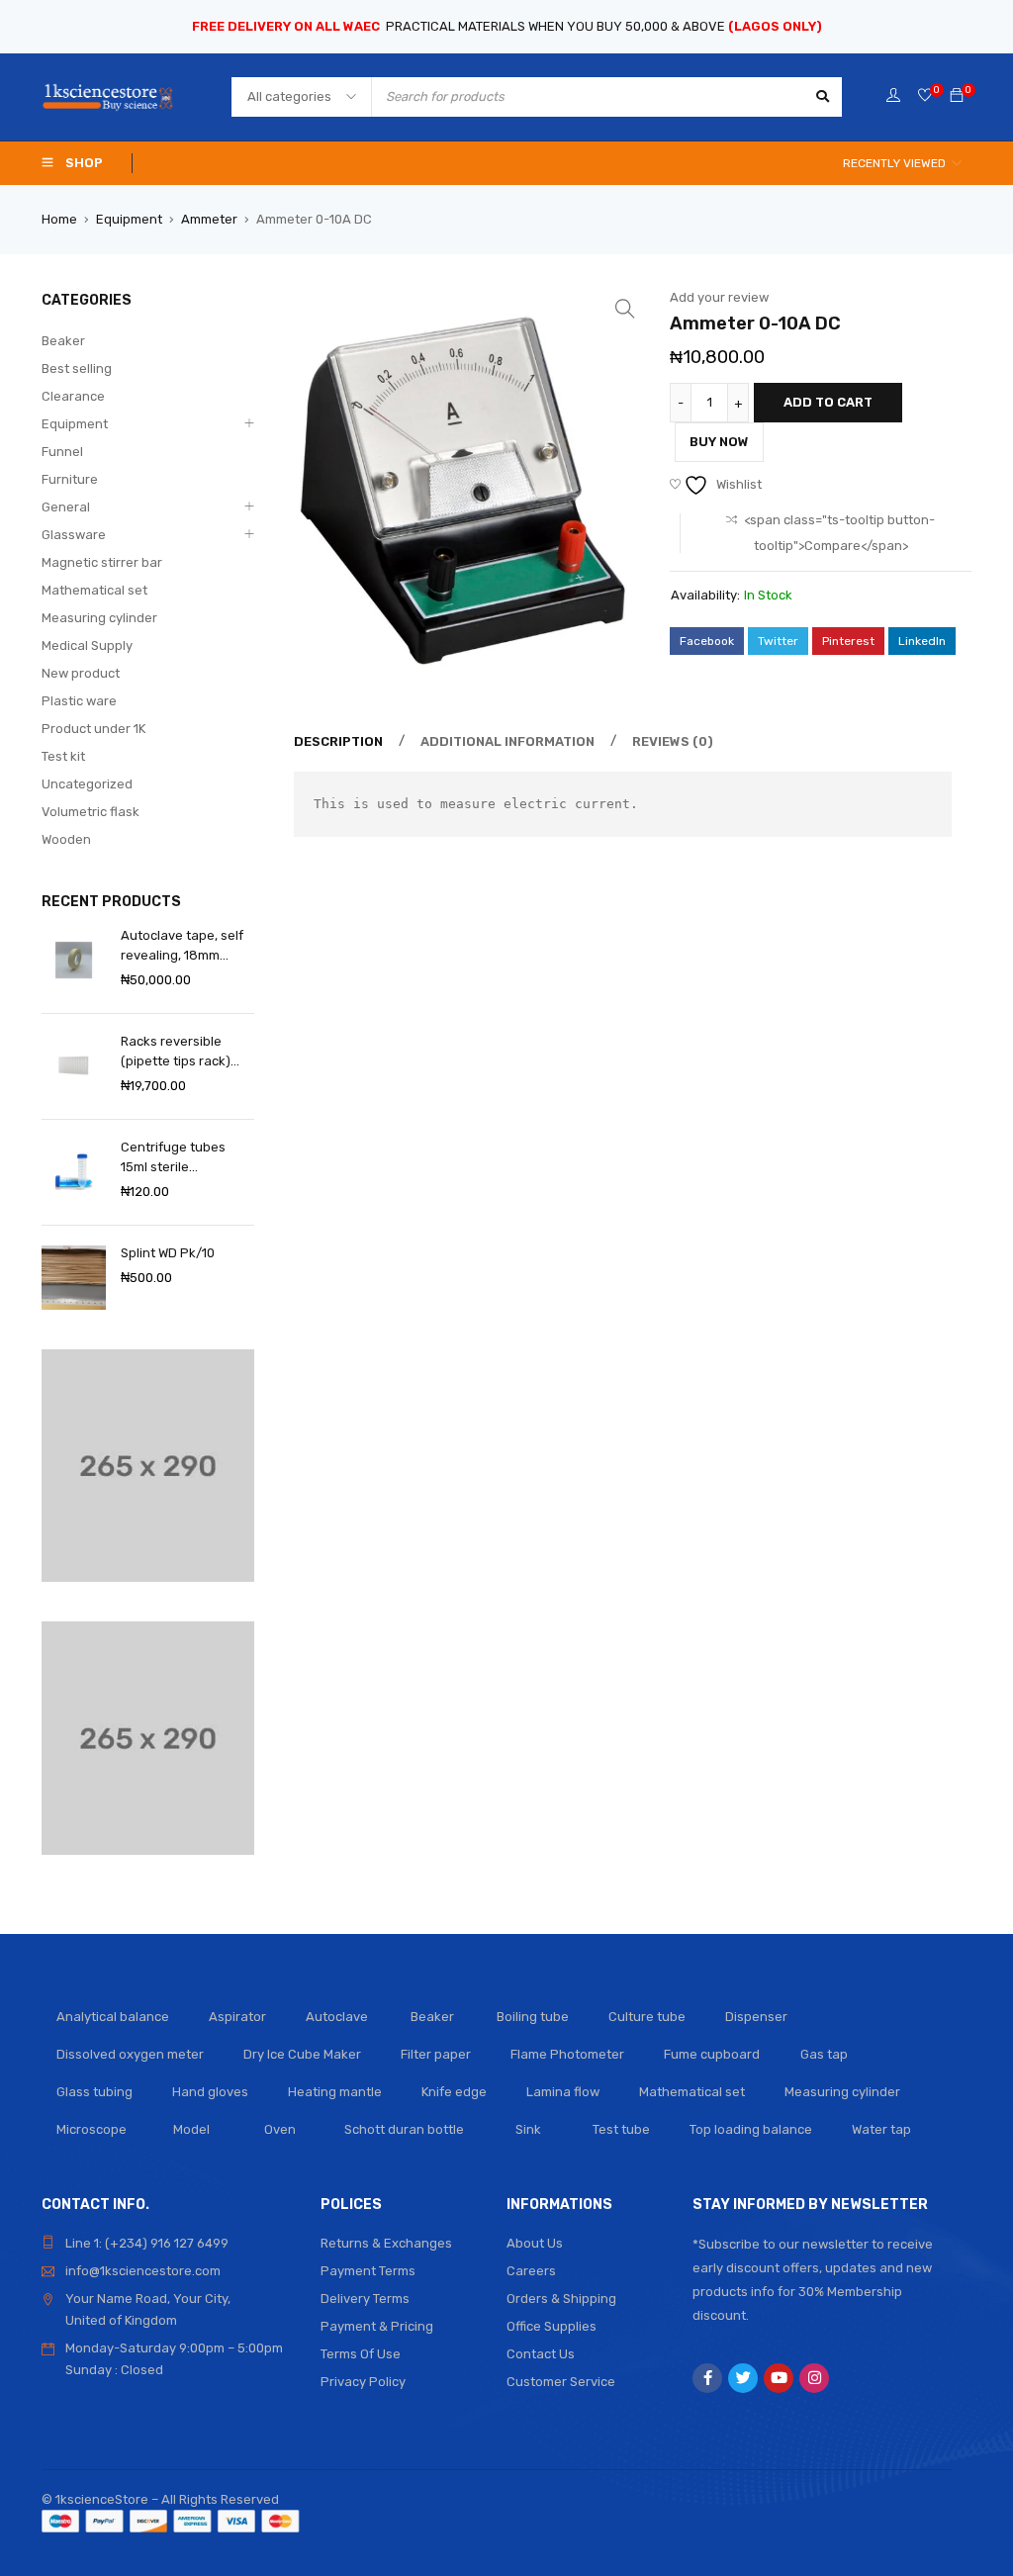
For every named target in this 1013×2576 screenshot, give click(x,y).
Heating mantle (335, 2092)
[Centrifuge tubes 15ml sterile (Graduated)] (74, 1172)
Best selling (77, 368)
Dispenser (756, 2017)
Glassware (74, 535)
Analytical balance (113, 2017)
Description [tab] (338, 741)
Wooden (66, 839)
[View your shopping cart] (957, 96)
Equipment (129, 219)
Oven (280, 2129)
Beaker (63, 341)
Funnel (62, 452)
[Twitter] (743, 2378)
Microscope (92, 2129)
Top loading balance (751, 2129)
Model (191, 2129)
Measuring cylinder (99, 618)
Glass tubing (94, 2092)
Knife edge (454, 2092)
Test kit (63, 756)
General (66, 507)
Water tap (881, 2129)
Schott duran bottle (404, 2129)
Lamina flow (563, 2092)
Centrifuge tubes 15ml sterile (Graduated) (173, 1158)
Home (59, 219)
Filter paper (436, 2054)
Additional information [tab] (507, 741)
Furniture (70, 479)
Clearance (73, 396)
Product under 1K (93, 729)
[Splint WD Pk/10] (74, 1278)
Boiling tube (533, 2017)
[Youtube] (779, 2378)
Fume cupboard (712, 2054)
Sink (528, 2129)
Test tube (621, 2129)
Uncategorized (87, 784)
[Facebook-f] (707, 2378)
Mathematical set (94, 590)
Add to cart (828, 402)
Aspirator (237, 2017)
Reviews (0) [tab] (673, 741)
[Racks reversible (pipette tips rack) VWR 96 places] (74, 1066)
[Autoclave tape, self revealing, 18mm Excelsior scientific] (74, 960)
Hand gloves (210, 2092)
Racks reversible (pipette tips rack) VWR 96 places (176, 1053)
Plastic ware (79, 701)
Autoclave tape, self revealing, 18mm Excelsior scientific (182, 947)
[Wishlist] (925, 96)
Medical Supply (87, 645)
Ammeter (209, 219)
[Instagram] (814, 2378)
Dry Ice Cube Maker (302, 2054)
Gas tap (824, 2054)
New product (81, 673)
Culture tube (647, 2017)
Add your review (719, 297)
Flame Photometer (567, 2054)
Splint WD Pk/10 (168, 1253)
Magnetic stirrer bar (102, 562)
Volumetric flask (91, 812)
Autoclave (337, 2017)
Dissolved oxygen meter (130, 2054)
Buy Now (719, 442)
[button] (625, 309)
